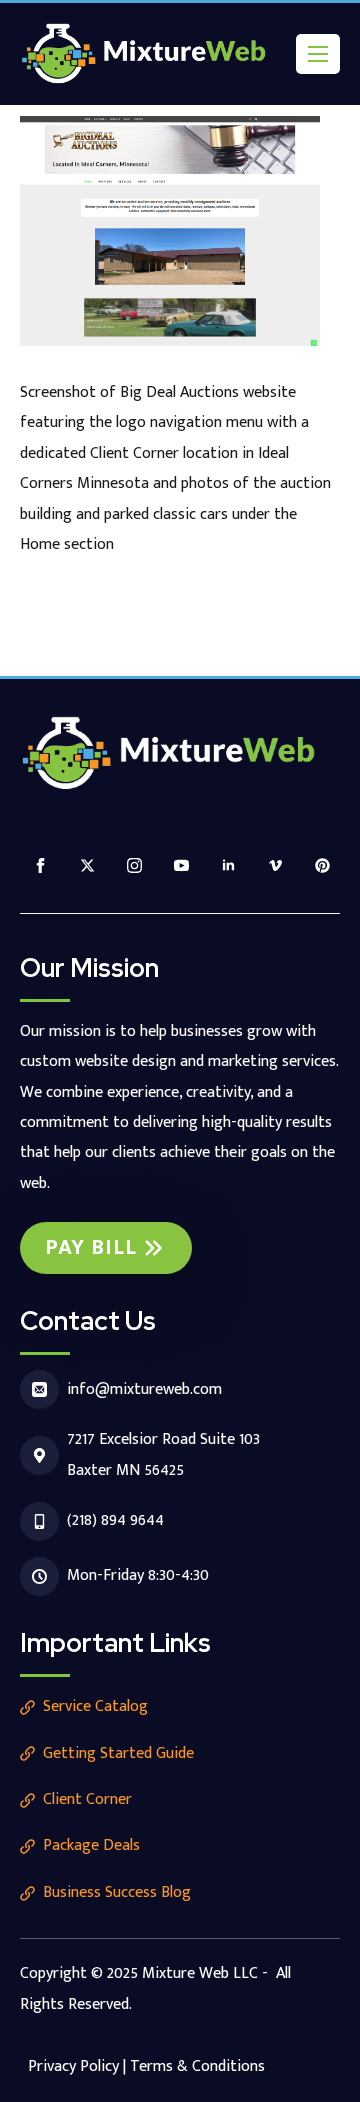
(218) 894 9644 (115, 1520)
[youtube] (181, 865)
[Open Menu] (318, 54)
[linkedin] (228, 865)
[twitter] (87, 865)
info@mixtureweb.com (144, 1389)
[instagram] (134, 865)
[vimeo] (275, 865)
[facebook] (40, 865)
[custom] (322, 865)
